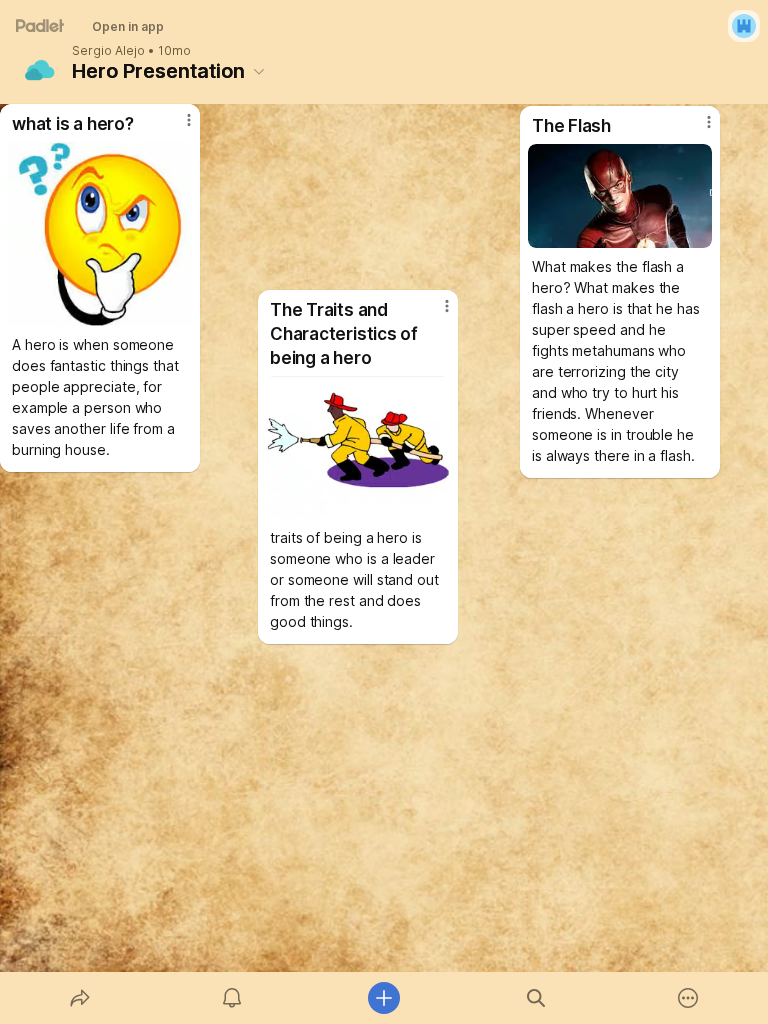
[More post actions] (696, 130)
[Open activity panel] (232, 998)
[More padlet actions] (688, 998)
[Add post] (384, 998)
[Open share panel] (80, 998)
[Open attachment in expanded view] (620, 196)
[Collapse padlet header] (259, 71)
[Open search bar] (536, 998)
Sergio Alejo (108, 51)
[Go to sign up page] (744, 26)
